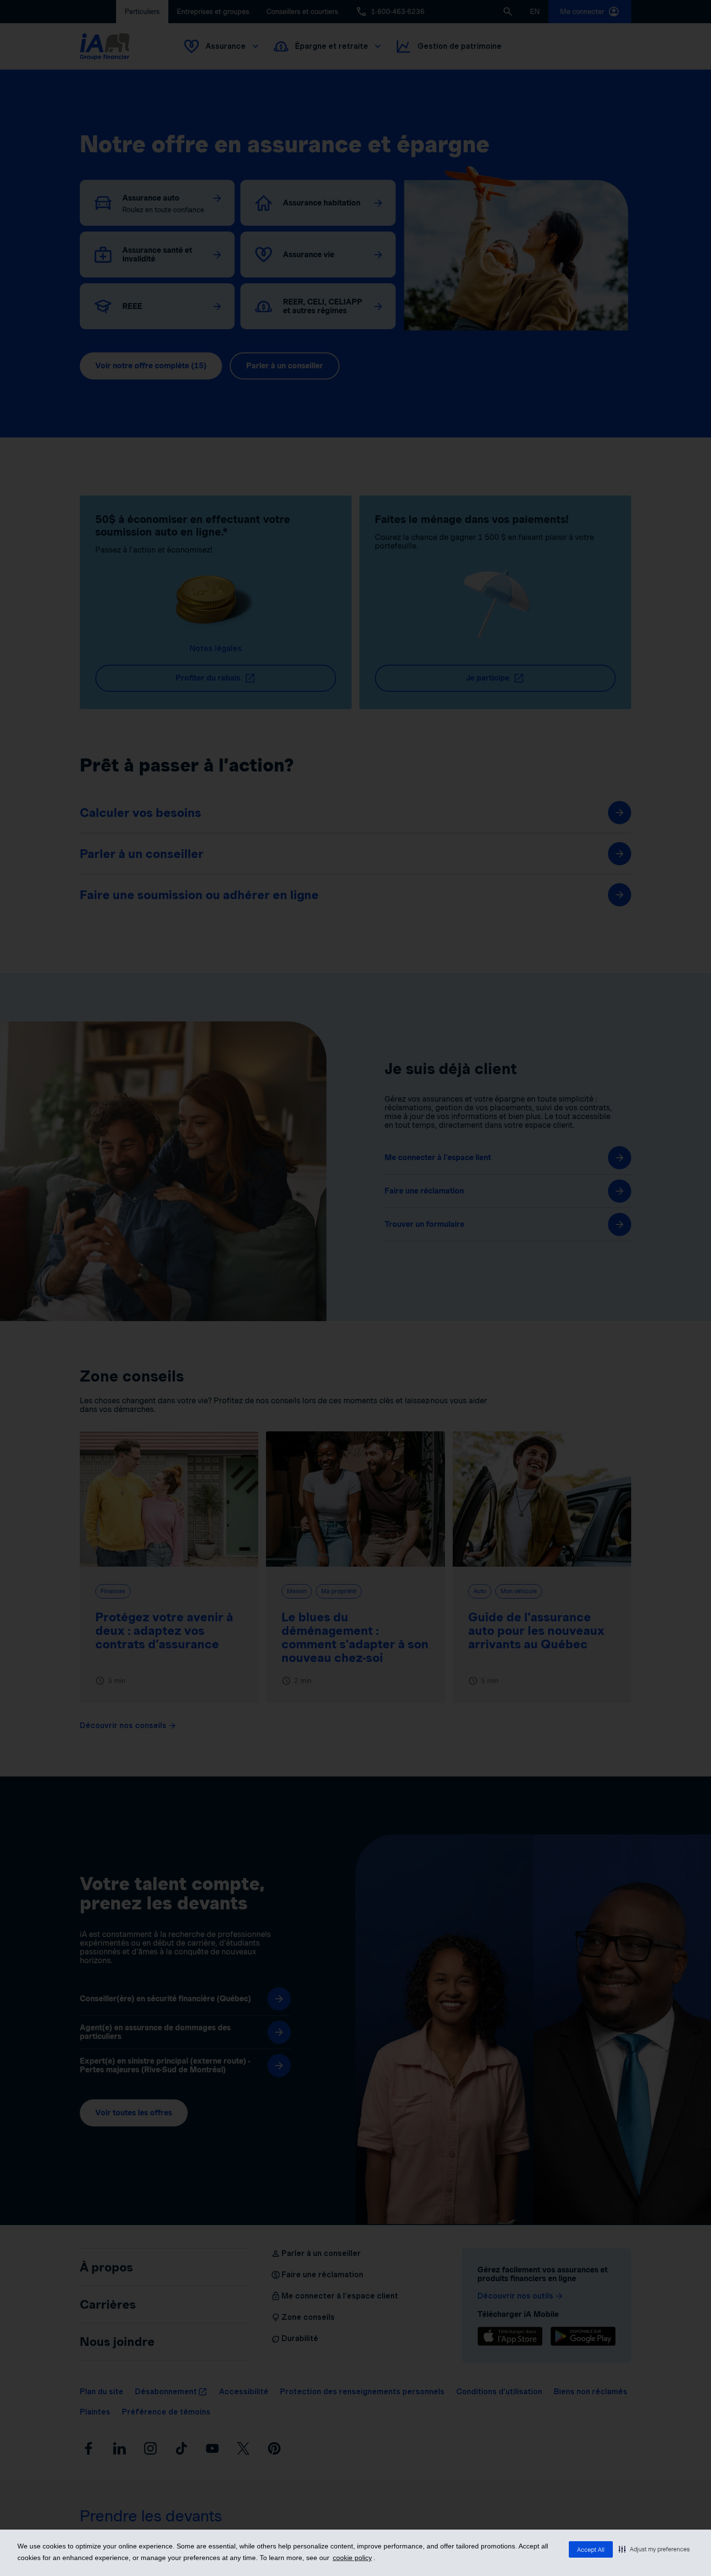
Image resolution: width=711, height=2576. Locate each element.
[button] (654, 2549)
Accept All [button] (591, 2550)
